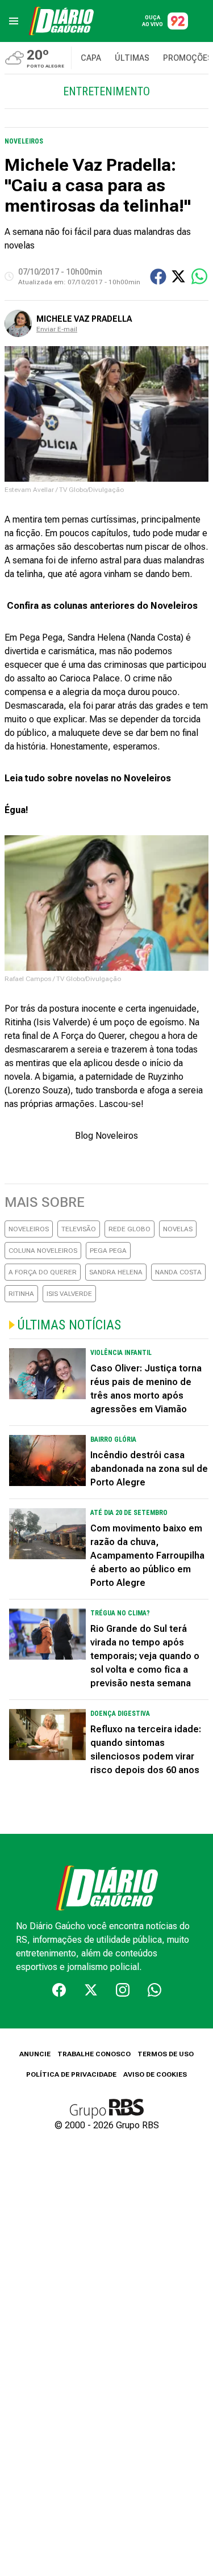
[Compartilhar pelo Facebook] (158, 277)
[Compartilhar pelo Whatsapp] (199, 276)
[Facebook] (59, 1990)
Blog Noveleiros (106, 1136)
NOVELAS (178, 1229)
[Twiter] (91, 1990)
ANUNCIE (35, 2054)
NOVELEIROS (29, 1229)
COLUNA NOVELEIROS (43, 1251)
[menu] (14, 21)
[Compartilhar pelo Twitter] (178, 276)
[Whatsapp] (154, 1990)
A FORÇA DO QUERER (43, 1272)
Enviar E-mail (57, 329)
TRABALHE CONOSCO (94, 2054)
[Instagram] (123, 1990)
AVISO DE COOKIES (155, 2074)
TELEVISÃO (79, 1229)
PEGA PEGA (108, 1251)
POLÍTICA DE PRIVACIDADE (71, 2074)
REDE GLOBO (130, 1229)
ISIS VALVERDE (69, 1294)
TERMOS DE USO (166, 2054)
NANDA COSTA (178, 1272)
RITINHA (21, 1294)
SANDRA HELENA (116, 1272)
